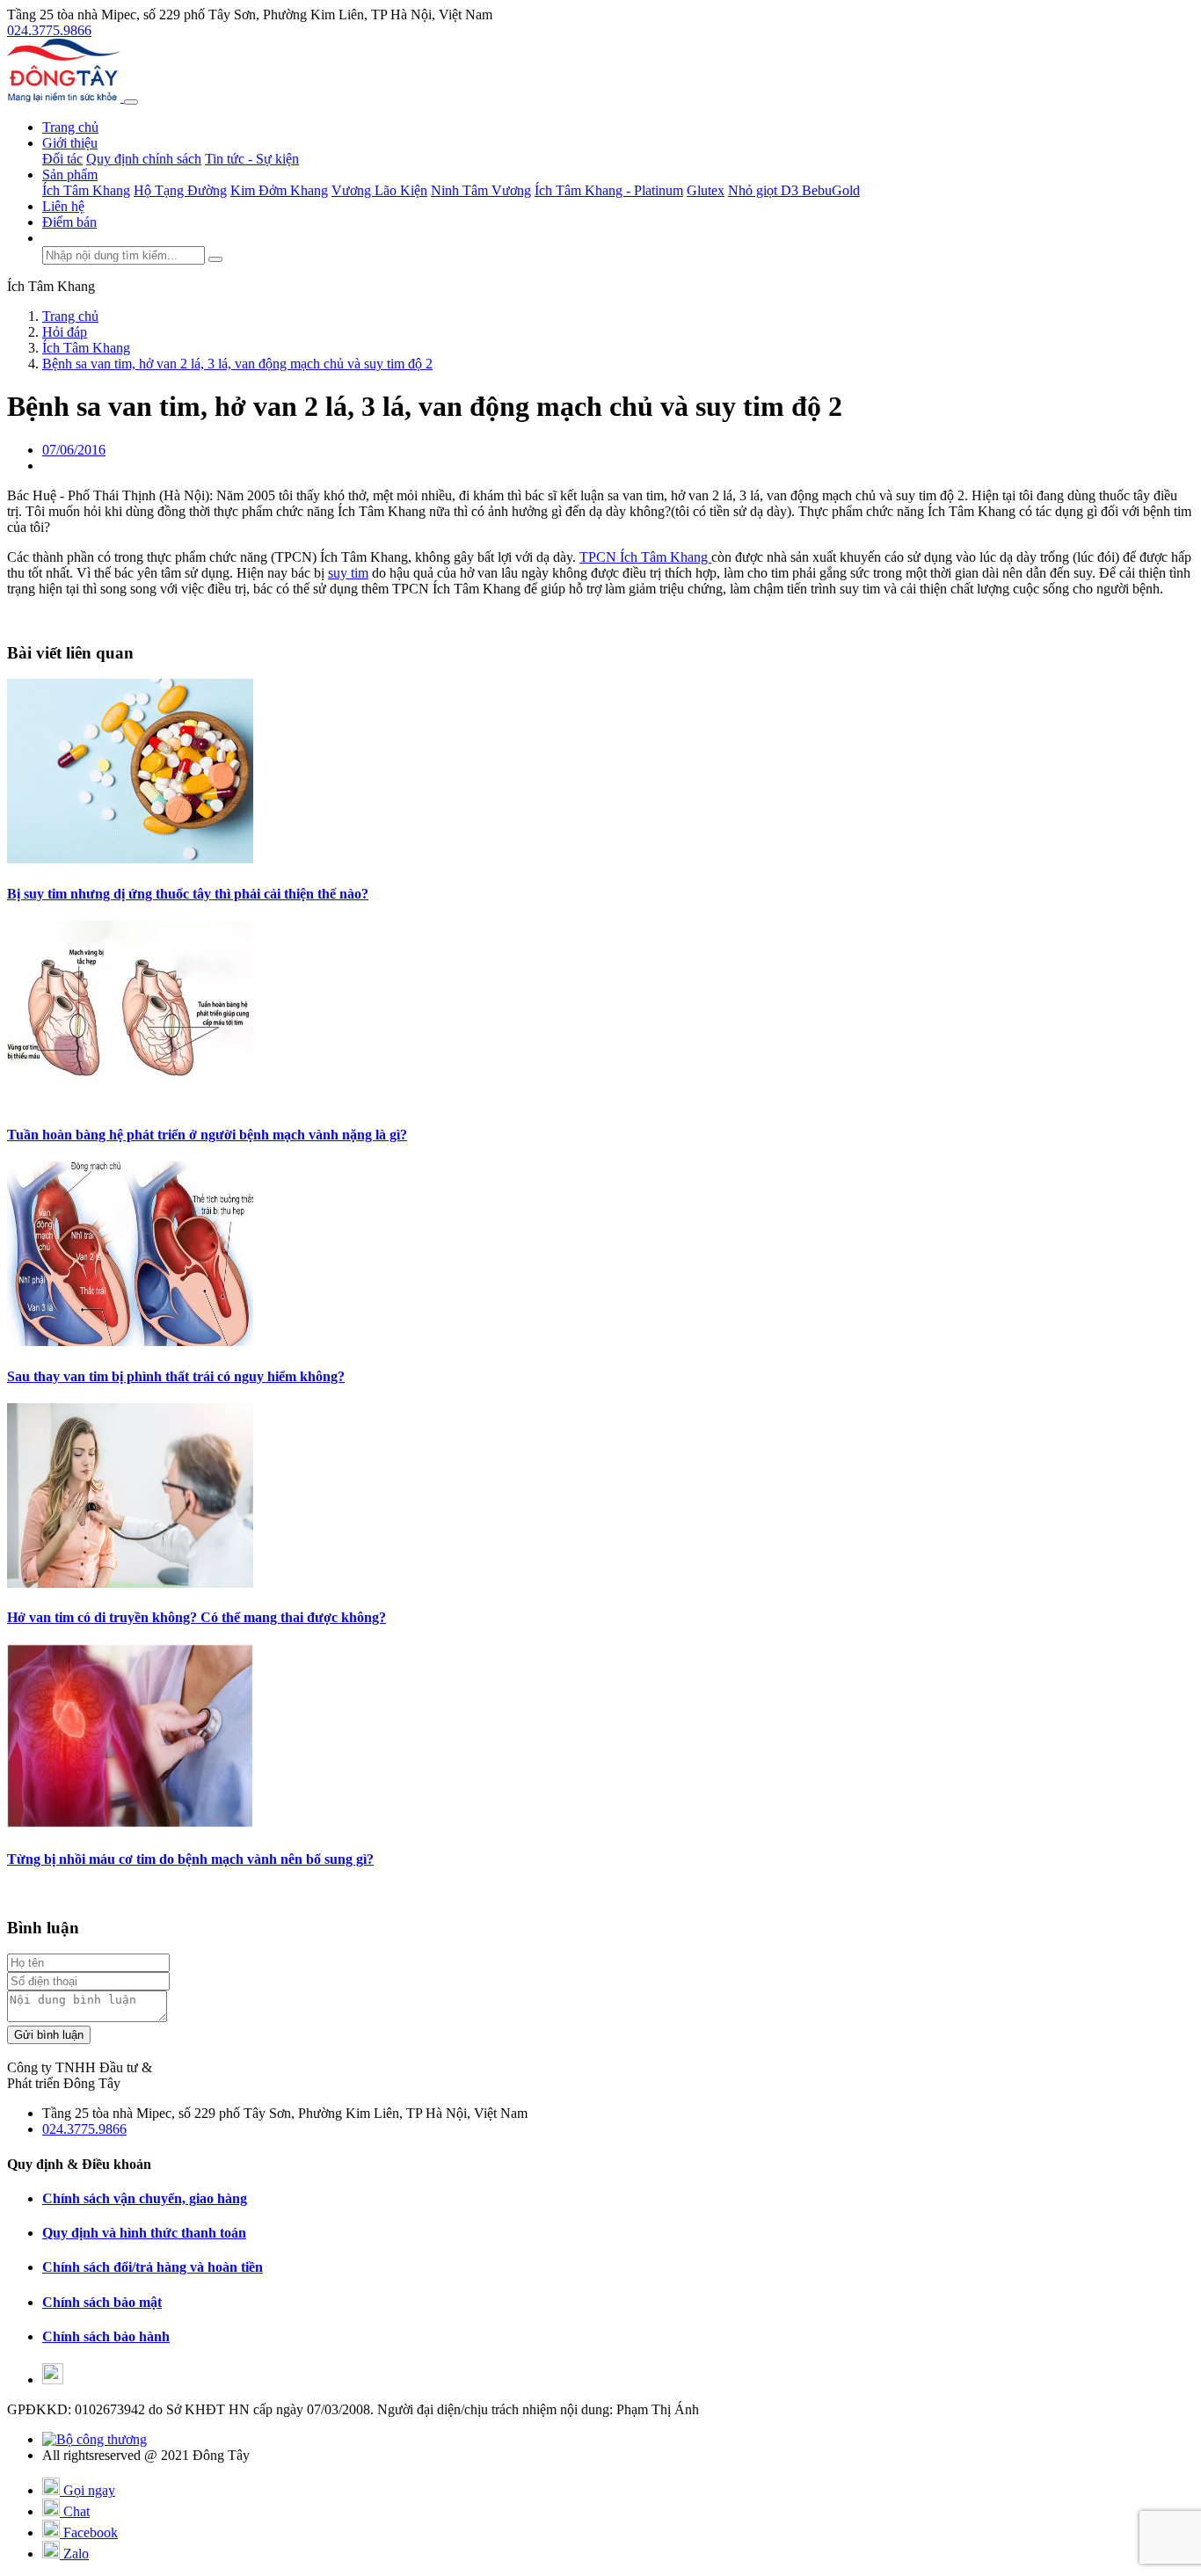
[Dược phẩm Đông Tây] (66, 97)
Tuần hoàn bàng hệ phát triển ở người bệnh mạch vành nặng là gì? (207, 1135)
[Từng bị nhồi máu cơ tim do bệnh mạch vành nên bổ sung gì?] (130, 1824)
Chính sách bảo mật (102, 2302)
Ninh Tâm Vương (481, 190)
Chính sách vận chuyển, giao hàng (145, 2198)
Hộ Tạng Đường (180, 190)
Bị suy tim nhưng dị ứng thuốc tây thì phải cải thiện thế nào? (188, 894)
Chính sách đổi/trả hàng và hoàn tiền (153, 2267)
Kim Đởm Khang (279, 190)
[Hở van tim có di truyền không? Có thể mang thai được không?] (130, 1583)
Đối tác (62, 159)
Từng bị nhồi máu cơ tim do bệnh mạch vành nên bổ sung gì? (190, 1859)
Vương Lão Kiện (379, 190)
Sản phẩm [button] (70, 175)
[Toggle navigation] (131, 102)
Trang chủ (70, 127)
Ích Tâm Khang (86, 190)
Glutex (706, 190)
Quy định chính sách (144, 159)
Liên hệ (63, 206)
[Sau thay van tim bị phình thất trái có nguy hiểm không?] (130, 1341)
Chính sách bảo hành (106, 2336)
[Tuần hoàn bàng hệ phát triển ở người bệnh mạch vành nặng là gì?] (130, 1100)
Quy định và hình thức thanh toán (144, 2233)
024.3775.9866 (49, 30)
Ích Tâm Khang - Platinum (609, 190)
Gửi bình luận (49, 2035)
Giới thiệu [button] (70, 143)
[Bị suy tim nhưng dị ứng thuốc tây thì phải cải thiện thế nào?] (130, 859)
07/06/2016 (74, 450)
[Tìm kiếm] (215, 259)
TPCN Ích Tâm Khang (645, 557)
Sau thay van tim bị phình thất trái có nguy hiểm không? (176, 1376)
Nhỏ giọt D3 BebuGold (794, 190)
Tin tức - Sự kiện (252, 159)
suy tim (348, 573)
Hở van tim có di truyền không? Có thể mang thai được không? (197, 1617)
